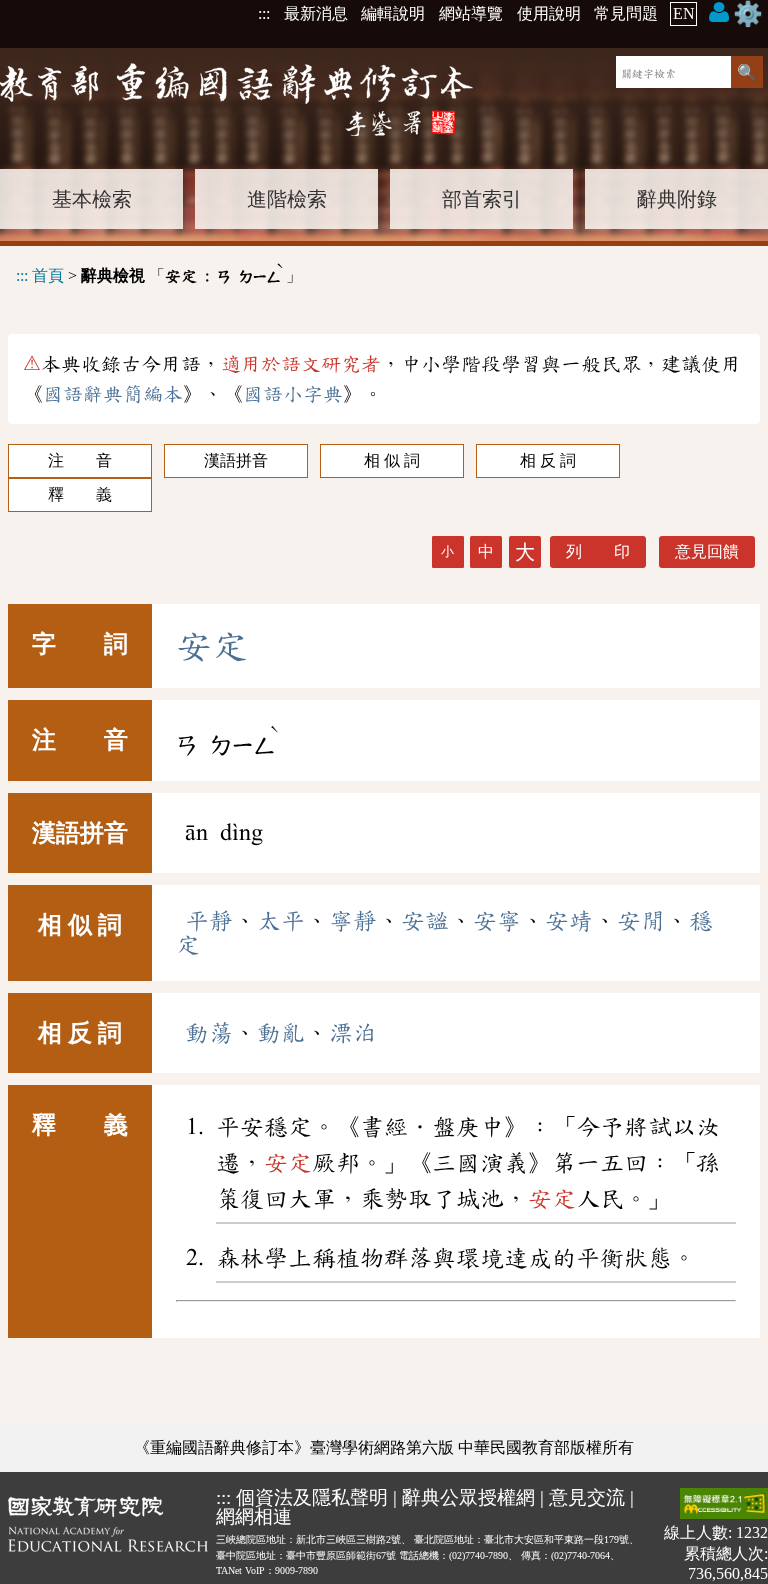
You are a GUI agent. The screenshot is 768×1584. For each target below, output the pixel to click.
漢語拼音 (236, 460)
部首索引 (482, 199)
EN (684, 13)
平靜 (209, 921)
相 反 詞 (548, 460)
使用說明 (549, 13)
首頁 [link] (48, 275)
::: (264, 13)
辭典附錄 (677, 199)
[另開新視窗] (108, 1535)
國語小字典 (293, 394)
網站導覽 (471, 13)
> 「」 (159, 272)
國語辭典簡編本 (113, 394)
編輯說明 (393, 13)
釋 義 (80, 494)
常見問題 (626, 13)
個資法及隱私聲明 (312, 1497)
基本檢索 (92, 199)
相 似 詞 (392, 460)
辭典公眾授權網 (468, 1497)
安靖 (569, 921)
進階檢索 (287, 199)
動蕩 (209, 1033)
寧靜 (353, 921)
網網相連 (254, 1516)
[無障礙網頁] (724, 1505)
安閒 (641, 921)
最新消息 (316, 13)
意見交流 (587, 1497)
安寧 (497, 921)
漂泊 (353, 1033)
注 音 (80, 460)
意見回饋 (707, 551)
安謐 (425, 921)
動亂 (281, 1033)
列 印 (598, 551)
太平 (281, 921)
